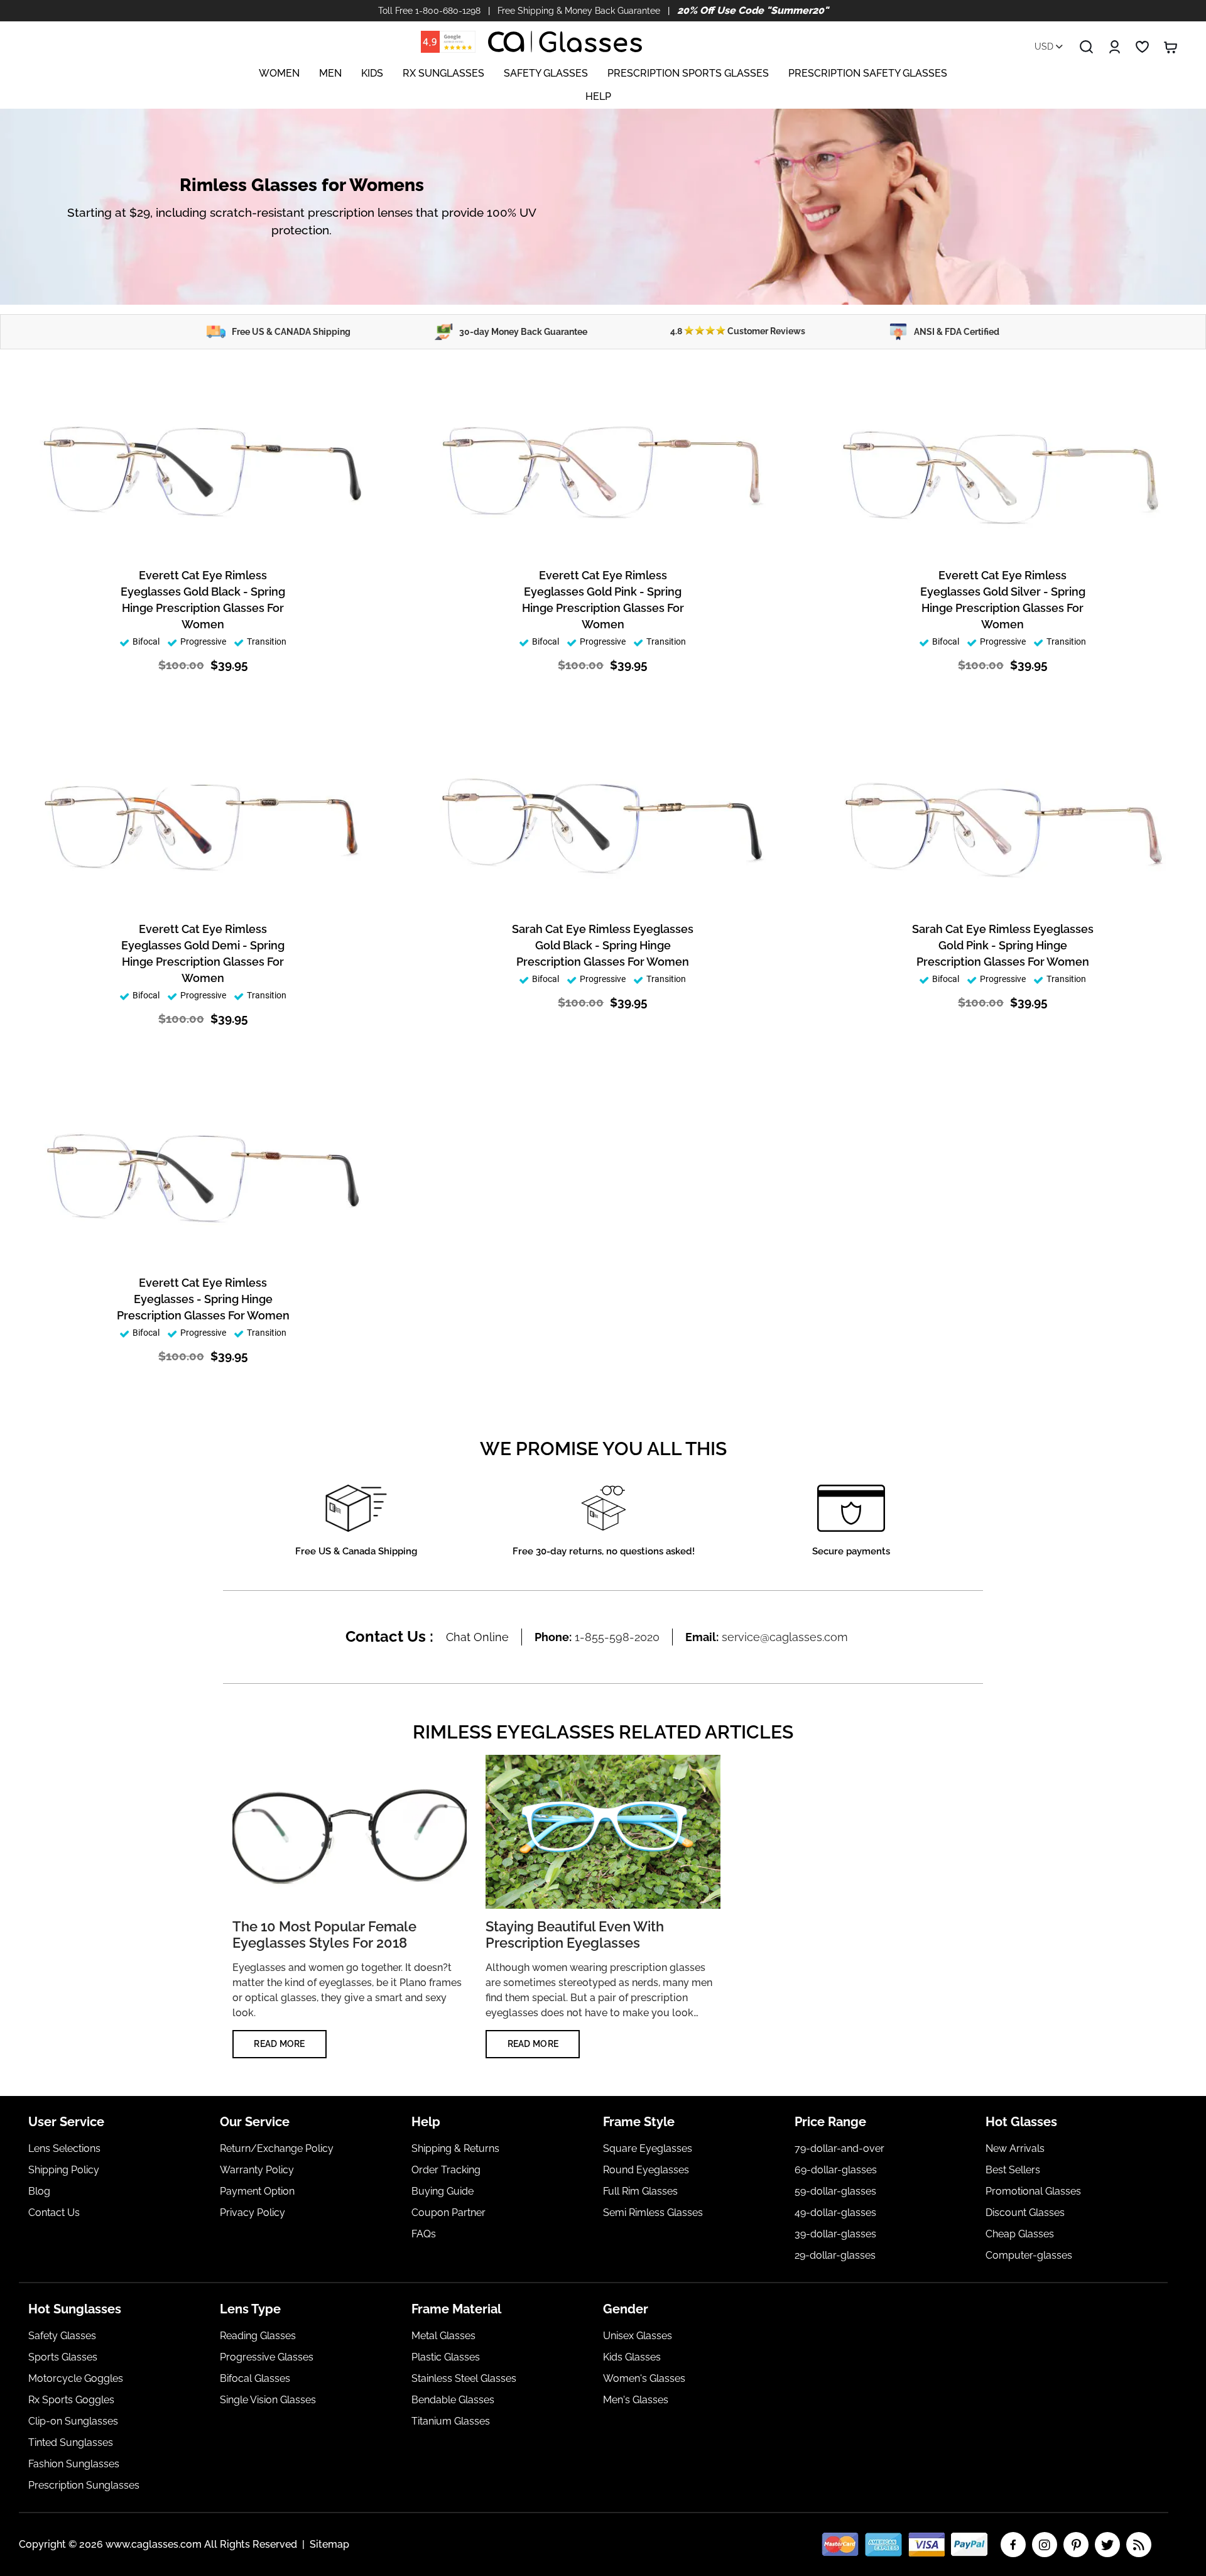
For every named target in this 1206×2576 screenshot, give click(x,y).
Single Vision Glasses (268, 2400)
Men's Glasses (636, 2400)
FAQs (424, 2234)
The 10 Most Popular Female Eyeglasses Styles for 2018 (324, 1935)
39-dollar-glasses (835, 2234)
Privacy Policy (253, 2213)
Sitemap (329, 2544)
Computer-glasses (1029, 2255)
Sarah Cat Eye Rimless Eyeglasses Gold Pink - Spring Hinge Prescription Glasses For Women (1003, 945)
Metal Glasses (443, 2336)
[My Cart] (1171, 47)
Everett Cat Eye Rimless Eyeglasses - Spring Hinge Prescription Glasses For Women (203, 1299)
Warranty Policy (257, 2170)
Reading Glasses (258, 2336)
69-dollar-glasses (836, 2170)
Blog (39, 2191)
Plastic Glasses (446, 2357)
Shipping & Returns (455, 2148)
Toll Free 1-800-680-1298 (429, 11)
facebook (1013, 2545)
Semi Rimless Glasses (653, 2213)
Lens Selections (64, 2148)
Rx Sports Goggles (71, 2400)
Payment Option (257, 2191)
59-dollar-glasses (835, 2191)
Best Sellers (1013, 2170)
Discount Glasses (1025, 2213)
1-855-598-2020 (617, 1637)
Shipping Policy (64, 2170)
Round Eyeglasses (646, 2170)
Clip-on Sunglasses (73, 2421)
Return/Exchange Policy (277, 2148)
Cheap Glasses (1020, 2234)
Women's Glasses (644, 2378)
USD (1045, 46)
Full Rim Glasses (640, 2191)
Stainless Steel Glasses (464, 2378)
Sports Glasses (63, 2357)
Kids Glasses (632, 2357)
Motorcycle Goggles (76, 2378)
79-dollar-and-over (839, 2148)
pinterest (1076, 2545)
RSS (1139, 2545)
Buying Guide (443, 2191)
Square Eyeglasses (648, 2148)
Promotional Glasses (1033, 2191)
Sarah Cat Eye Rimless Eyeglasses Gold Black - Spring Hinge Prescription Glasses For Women (603, 945)
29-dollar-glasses (835, 2255)
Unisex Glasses (638, 2336)
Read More (280, 2044)
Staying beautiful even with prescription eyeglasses (575, 1935)
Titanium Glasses (451, 2421)
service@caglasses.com (785, 1637)
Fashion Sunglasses (74, 2464)
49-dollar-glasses (835, 2213)
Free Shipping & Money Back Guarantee (579, 11)
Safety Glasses (62, 2336)
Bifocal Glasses (255, 2378)
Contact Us (54, 2213)
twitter (1107, 2545)
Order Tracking (446, 2170)
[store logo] (565, 42)
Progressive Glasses (267, 2357)
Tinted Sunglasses (71, 2442)
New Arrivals (1015, 2148)
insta (1045, 2545)
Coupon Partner (448, 2213)
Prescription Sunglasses (84, 2485)
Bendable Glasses (453, 2400)
